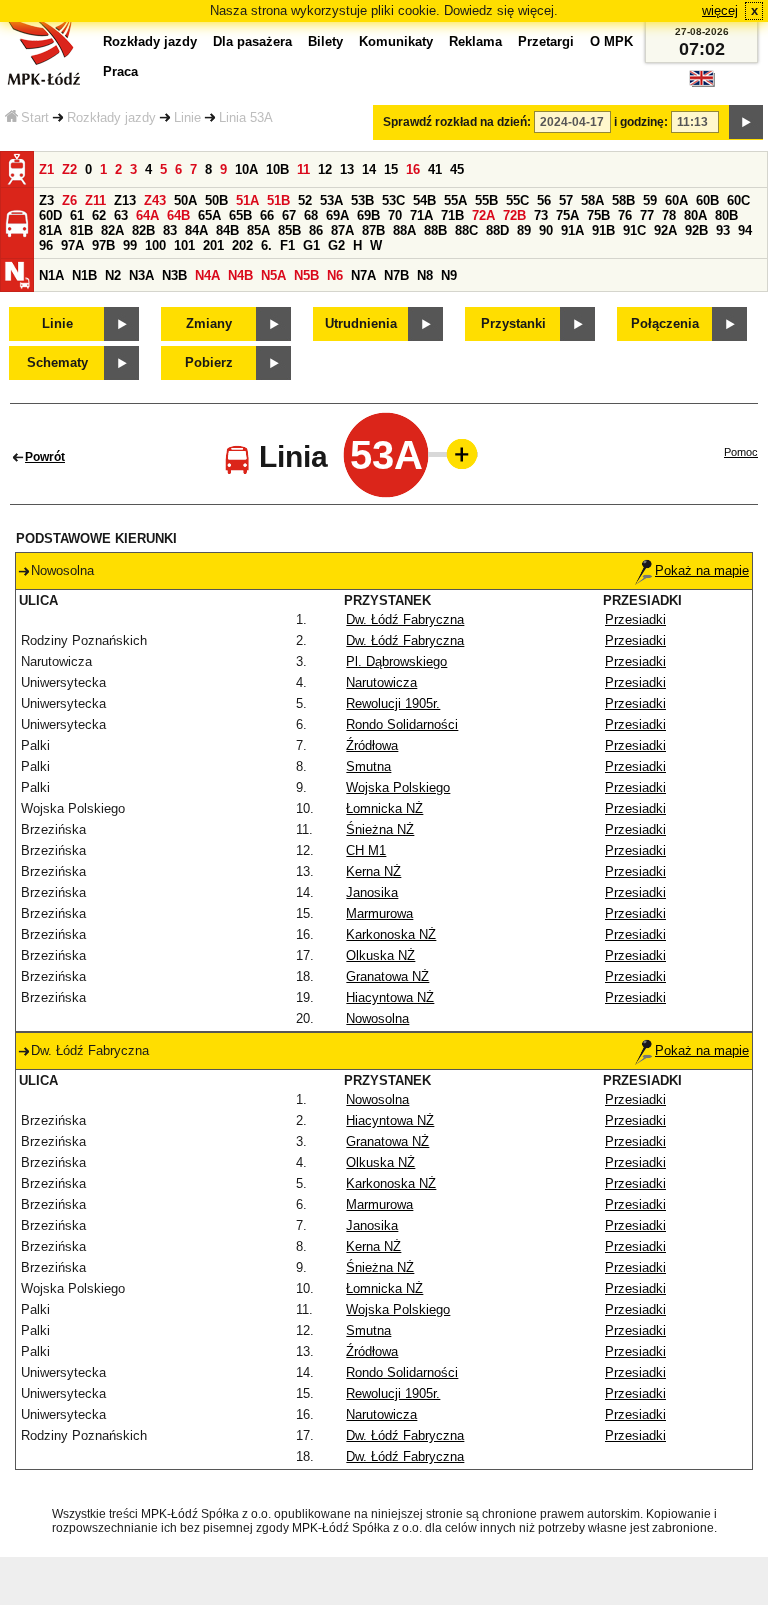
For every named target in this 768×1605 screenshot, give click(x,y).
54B (424, 200)
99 (130, 245)
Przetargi (546, 41)
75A (567, 215)
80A (695, 215)
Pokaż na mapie (702, 570)
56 (544, 200)
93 (723, 230)
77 (647, 215)
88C (466, 230)
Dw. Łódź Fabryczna (405, 619)
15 (391, 169)
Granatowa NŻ (387, 976)
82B (143, 230)
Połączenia (665, 323)
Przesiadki (635, 619)
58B (623, 200)
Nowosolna (377, 1018)
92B (696, 230)
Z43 (155, 200)
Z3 (46, 200)
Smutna (368, 766)
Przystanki (513, 323)
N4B (240, 275)
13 (347, 169)
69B (368, 215)
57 (566, 200)
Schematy (57, 362)
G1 (311, 245)
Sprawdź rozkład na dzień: (457, 122)
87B (373, 230)
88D (497, 230)
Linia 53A (246, 117)
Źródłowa (372, 745)
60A (676, 200)
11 (303, 169)
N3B (174, 275)
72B (514, 215)
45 (457, 169)
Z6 (69, 200)
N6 (335, 275)
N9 (449, 275)
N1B (84, 275)
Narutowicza (381, 682)
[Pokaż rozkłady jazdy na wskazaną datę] (746, 122)
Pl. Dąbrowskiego (396, 661)
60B (707, 200)
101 (184, 245)
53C (393, 200)
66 (267, 215)
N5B (306, 275)
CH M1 (366, 850)
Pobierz (209, 362)
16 (413, 169)
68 (311, 215)
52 (305, 200)
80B (726, 215)
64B (178, 215)
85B (289, 230)
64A (147, 215)
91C (634, 230)
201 (213, 245)
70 (395, 215)
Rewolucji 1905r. (393, 703)
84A (196, 230)
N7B (396, 275)
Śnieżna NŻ (380, 829)
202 (242, 245)
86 (316, 230)
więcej (720, 10)
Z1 (46, 169)
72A (483, 215)
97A (72, 245)
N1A (51, 275)
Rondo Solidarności (402, 724)
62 (99, 215)
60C (738, 200)
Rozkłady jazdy (111, 117)
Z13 (125, 200)
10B (277, 169)
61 (77, 215)
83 (170, 230)
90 (546, 230)
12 (325, 169)
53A (331, 200)
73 (541, 215)
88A (404, 230)
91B (603, 230)
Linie (187, 117)
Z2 (69, 169)
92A (665, 230)
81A (50, 230)
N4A (207, 275)
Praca (120, 71)
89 (524, 230)
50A (185, 200)
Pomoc (741, 452)
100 (155, 245)
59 (650, 200)
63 (121, 215)
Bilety (325, 41)
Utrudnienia (361, 323)
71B (452, 215)
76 (625, 215)
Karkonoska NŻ (391, 934)
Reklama (475, 41)
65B (240, 215)
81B (81, 230)
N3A (141, 275)
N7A (363, 275)
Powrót (45, 457)
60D (50, 215)
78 (669, 215)
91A (572, 230)
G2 (336, 245)
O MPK (611, 41)
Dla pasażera (252, 41)
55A (455, 200)
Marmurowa (379, 913)
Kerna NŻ (373, 871)
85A (258, 230)
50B (216, 200)
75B (598, 215)
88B (435, 230)
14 (369, 169)
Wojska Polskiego (398, 787)
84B (227, 230)
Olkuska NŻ (380, 955)
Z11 (95, 200)
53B (362, 200)
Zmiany (209, 323)
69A (337, 215)
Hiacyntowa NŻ (390, 997)
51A (247, 200)
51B (278, 200)
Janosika (372, 892)
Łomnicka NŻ (384, 808)
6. (266, 245)
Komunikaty (396, 41)
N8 (425, 275)
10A (246, 169)
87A (342, 230)
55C (517, 200)
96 (46, 245)
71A (421, 215)
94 (745, 230)
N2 (113, 275)
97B (103, 245)
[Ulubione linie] (456, 454)
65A (209, 215)
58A (592, 200)
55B (486, 200)
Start (35, 117)
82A (112, 230)
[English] (702, 83)
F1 (287, 245)
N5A (273, 275)
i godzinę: (641, 122)
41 (435, 169)
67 (289, 215)
